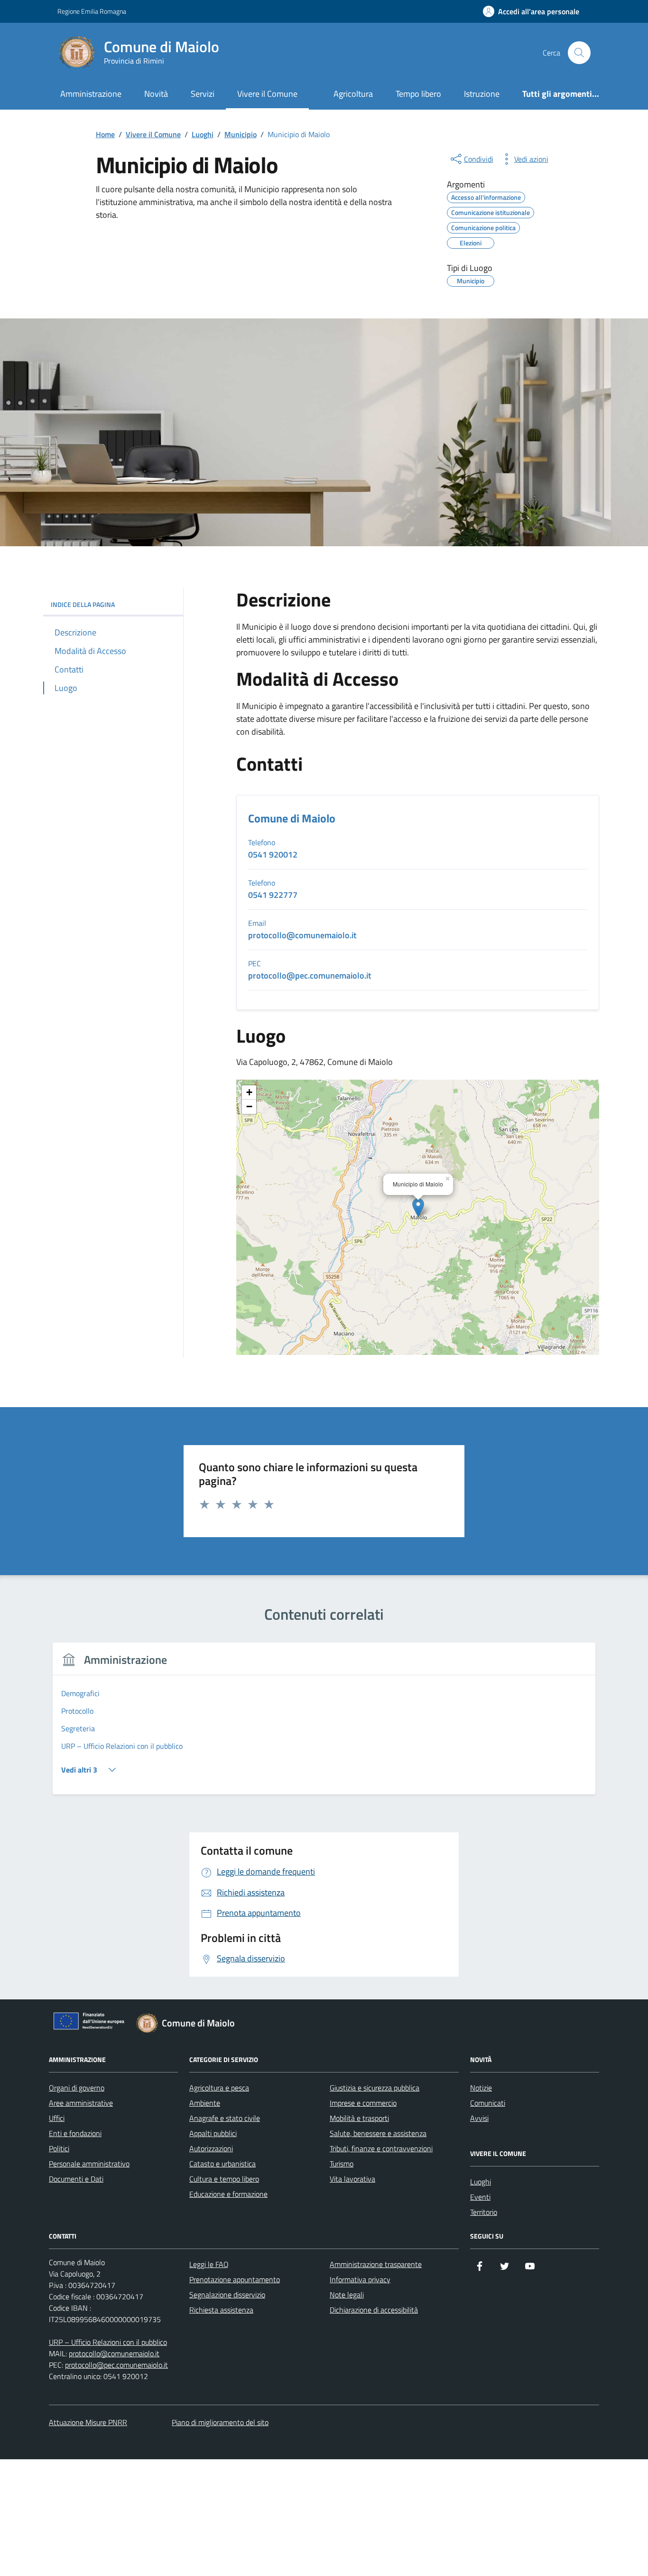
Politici (59, 2148)
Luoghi (481, 2182)
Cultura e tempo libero (224, 2179)
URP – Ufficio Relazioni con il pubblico (108, 2342)
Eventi (480, 2197)
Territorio (484, 2212)
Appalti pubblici (213, 2133)
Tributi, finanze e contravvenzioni (381, 2148)
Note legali (347, 2295)
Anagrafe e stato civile (225, 2118)
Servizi (203, 94)
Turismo (342, 2164)
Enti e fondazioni (75, 2133)
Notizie (481, 2088)
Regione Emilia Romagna (92, 11)
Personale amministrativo (89, 2164)
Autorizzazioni (211, 2148)
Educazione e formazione (228, 2194)
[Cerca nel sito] (579, 53)
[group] (324, 1724)
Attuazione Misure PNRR (88, 2422)
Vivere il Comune (267, 94)
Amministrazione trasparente (376, 2264)
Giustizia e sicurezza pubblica (375, 2088)
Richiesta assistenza (221, 2310)
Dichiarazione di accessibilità (374, 2310)
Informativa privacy (360, 2279)
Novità (156, 94)
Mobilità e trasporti (359, 2118)
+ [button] (249, 1092)
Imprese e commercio (363, 2103)
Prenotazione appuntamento (235, 2279)
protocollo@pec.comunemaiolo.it (116, 2365)
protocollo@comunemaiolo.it (114, 2353)
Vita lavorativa (352, 2179)
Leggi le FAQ (209, 2264)
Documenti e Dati (76, 2179)
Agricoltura (353, 94)
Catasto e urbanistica (222, 2164)
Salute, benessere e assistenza (378, 2133)
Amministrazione (91, 94)
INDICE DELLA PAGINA (83, 604)
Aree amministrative (81, 2103)
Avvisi (479, 2118)
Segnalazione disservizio (227, 2295)
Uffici (57, 2118)
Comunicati (488, 2103)
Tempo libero (418, 94)
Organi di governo (77, 2088)
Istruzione (482, 94)
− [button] (249, 1106)
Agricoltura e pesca (219, 2088)
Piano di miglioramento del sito (220, 2422)
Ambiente (205, 2103)
